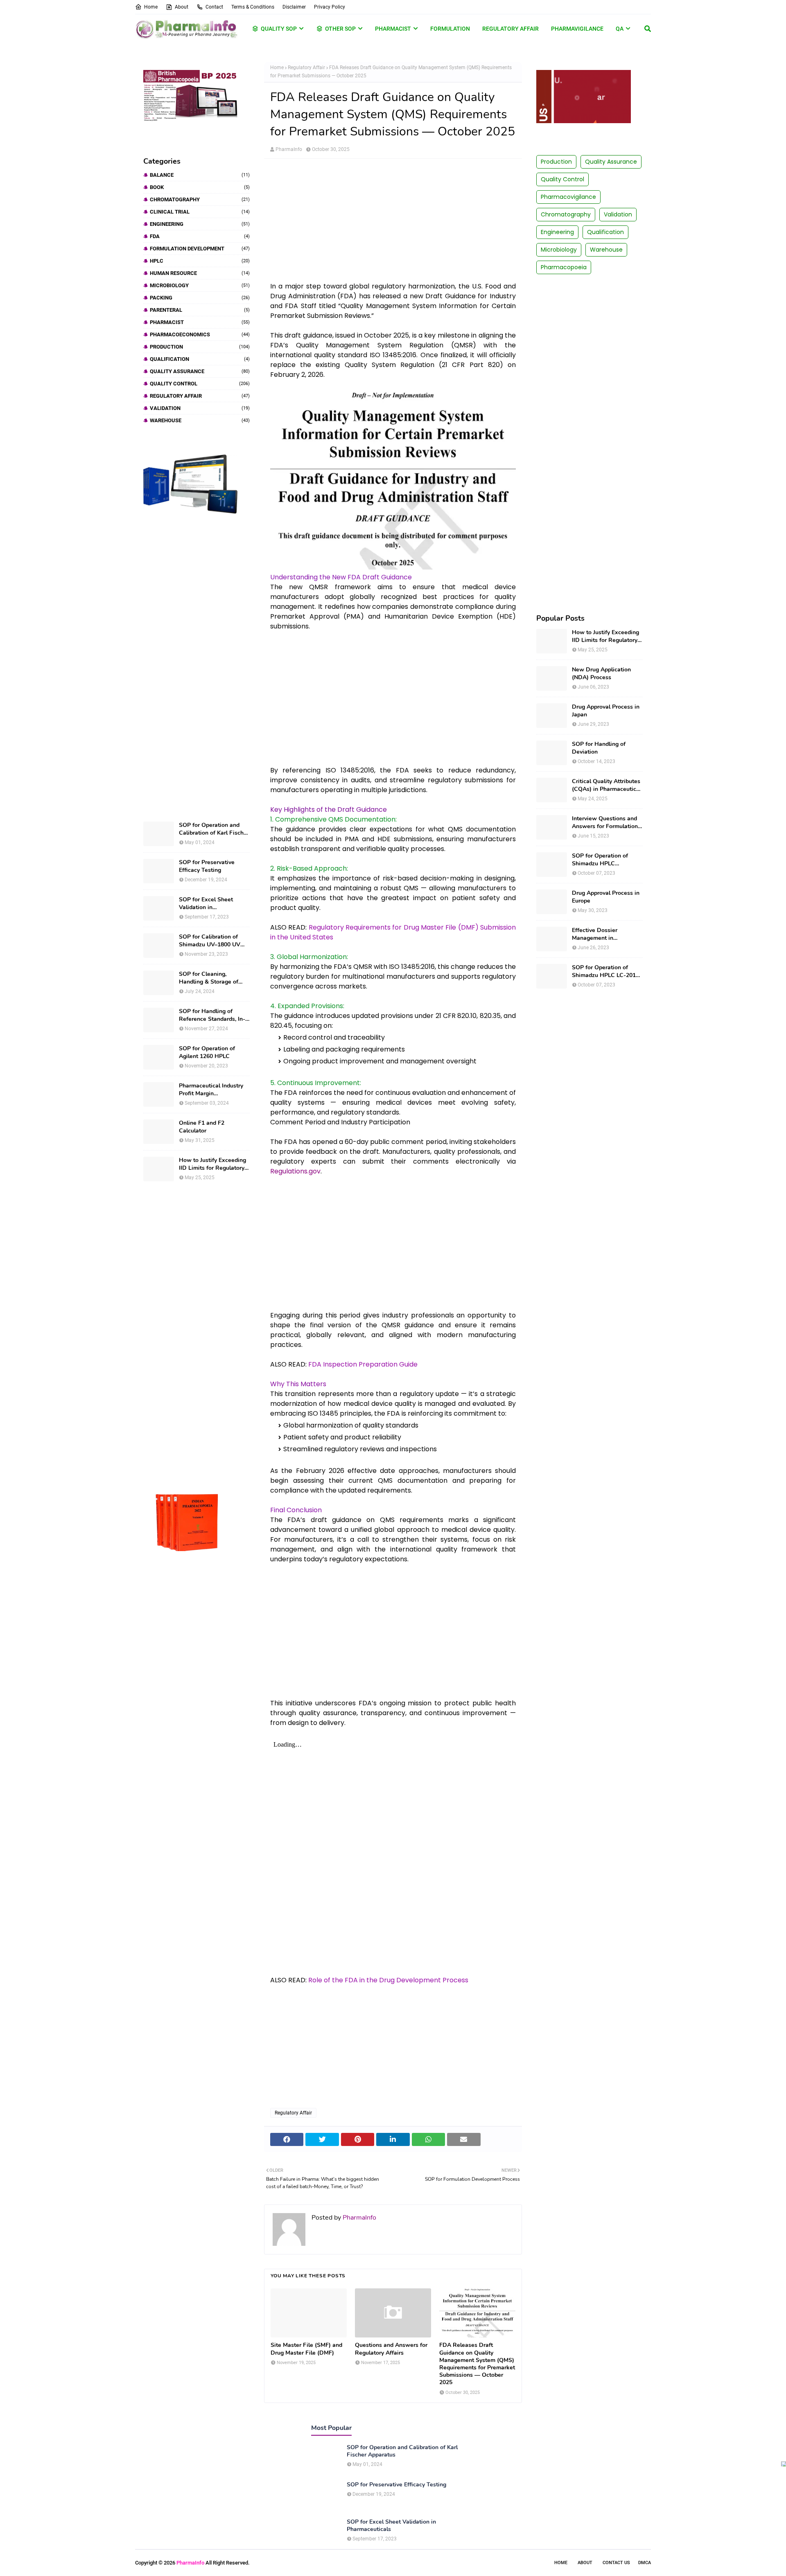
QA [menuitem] (620, 29)
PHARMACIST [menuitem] (393, 29)
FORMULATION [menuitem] (450, 29)
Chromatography (200, 199)
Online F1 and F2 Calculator (202, 1127)
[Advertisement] (196, 668)
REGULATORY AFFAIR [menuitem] (510, 29)
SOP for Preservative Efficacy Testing (207, 866)
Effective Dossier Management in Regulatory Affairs (596, 934)
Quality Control (200, 384)
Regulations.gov (295, 1171)
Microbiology (200, 285)
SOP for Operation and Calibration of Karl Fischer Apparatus (214, 829)
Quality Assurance (200, 371)
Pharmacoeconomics (200, 334)
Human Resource (200, 273)
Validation (200, 408)
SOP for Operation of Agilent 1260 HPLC (207, 1052)
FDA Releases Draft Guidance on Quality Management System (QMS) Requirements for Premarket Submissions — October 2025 (477, 2364)
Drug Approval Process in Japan (606, 711)
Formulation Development (200, 249)
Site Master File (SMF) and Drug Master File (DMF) (306, 2349)
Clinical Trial (200, 212)
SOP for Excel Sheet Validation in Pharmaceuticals (206, 903)
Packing (200, 298)
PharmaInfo (289, 149)
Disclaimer (294, 7)
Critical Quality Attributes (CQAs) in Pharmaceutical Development (606, 785)
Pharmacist (200, 322)
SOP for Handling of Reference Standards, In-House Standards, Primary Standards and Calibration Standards (214, 1015)
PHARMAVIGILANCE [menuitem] (577, 29)
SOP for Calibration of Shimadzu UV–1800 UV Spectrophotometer (210, 941)
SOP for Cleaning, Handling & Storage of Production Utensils (209, 978)
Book (200, 187)
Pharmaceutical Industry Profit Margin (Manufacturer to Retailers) (211, 1090)
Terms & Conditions (253, 7)
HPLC (200, 261)
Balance (200, 175)
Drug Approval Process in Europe (606, 897)
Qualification (200, 359)
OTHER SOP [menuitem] (340, 29)
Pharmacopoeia (564, 267)
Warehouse (200, 420)
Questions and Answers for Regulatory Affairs (391, 2349)
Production (200, 347)
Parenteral (200, 310)
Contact (214, 7)
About (182, 7)
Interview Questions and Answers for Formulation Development (605, 822)
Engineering (200, 224)
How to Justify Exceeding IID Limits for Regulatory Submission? (212, 1164)
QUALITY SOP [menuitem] (279, 29)
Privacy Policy (330, 7)
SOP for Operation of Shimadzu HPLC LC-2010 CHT (605, 971)
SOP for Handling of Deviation (599, 748)
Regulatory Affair (200, 396)
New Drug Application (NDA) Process (601, 673)
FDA (200, 236)
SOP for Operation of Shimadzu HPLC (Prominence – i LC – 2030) (600, 860)
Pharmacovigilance (568, 197)
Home (151, 7)
